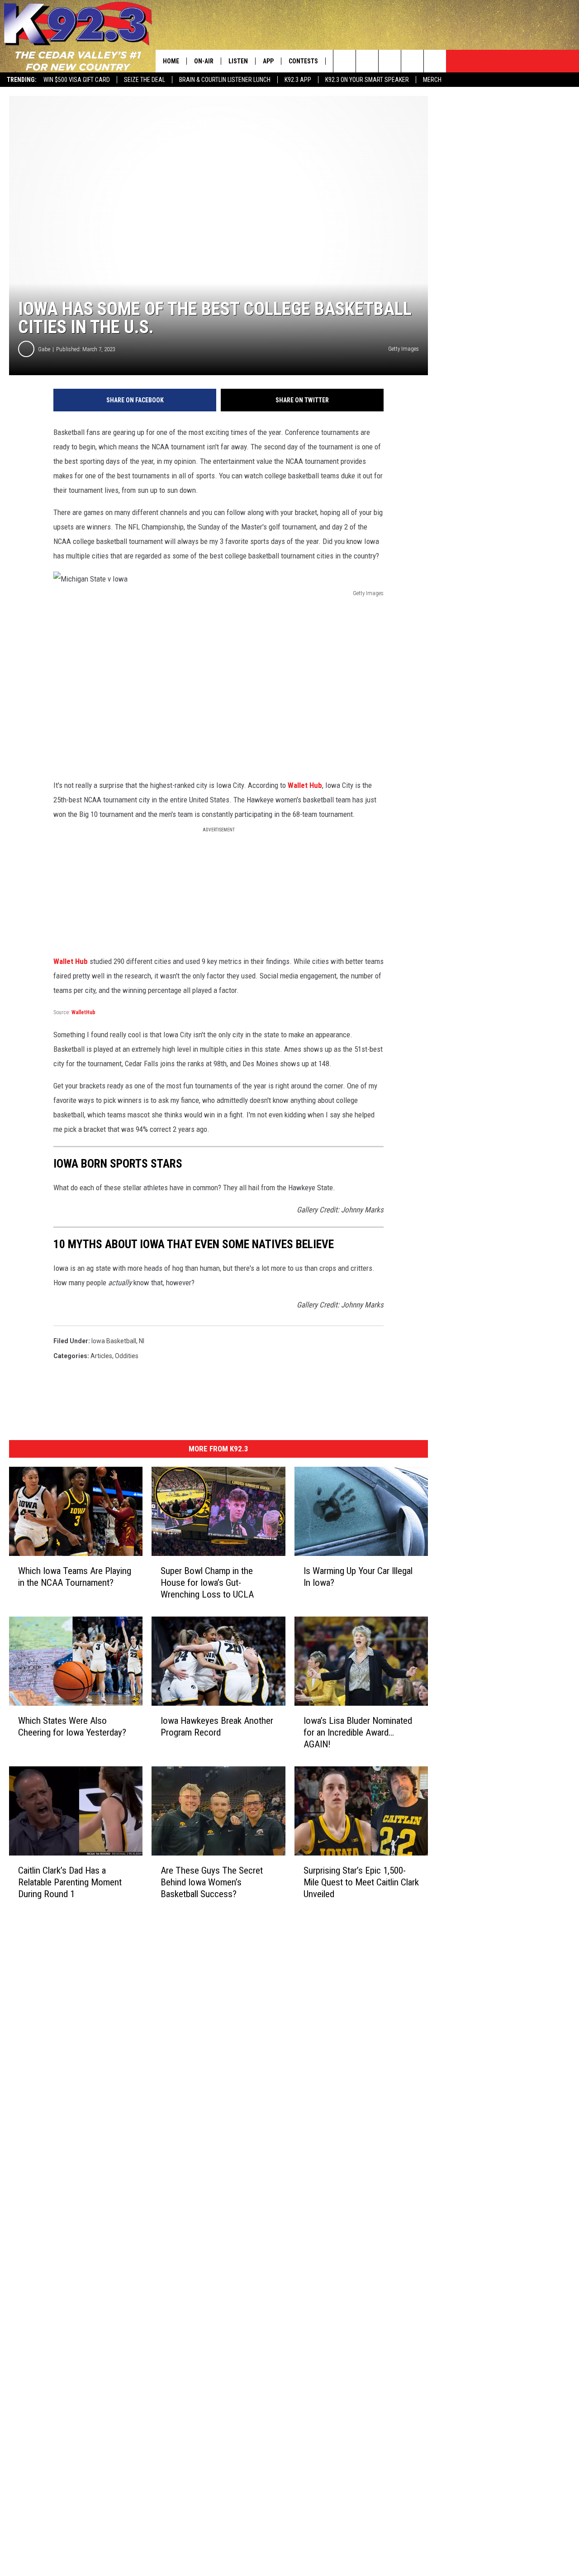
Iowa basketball (114, 1341)
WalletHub (83, 1012)
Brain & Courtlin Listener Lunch (225, 80)
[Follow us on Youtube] (435, 61)
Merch (432, 80)
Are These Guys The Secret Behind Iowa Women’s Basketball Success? (212, 1882)
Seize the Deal (145, 80)
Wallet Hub (305, 785)
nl (142, 1341)
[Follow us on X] (412, 61)
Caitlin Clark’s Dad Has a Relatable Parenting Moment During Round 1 (70, 1882)
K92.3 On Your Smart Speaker (367, 80)
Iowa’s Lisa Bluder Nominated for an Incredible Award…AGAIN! (358, 1732)
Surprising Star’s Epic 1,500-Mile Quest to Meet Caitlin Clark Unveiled (361, 1882)
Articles (101, 1356)
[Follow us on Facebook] (390, 61)
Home (171, 61)
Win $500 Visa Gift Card (77, 80)
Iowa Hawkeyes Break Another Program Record (217, 1727)
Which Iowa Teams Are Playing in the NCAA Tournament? (75, 1577)
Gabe (44, 349)
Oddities (127, 1356)
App (268, 61)
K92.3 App (298, 80)
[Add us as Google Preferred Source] (367, 61)
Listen (238, 61)
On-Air (204, 61)
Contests (303, 61)
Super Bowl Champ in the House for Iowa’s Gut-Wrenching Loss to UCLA (207, 1583)
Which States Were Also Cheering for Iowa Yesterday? (72, 1727)
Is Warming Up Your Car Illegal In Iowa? (358, 1577)
